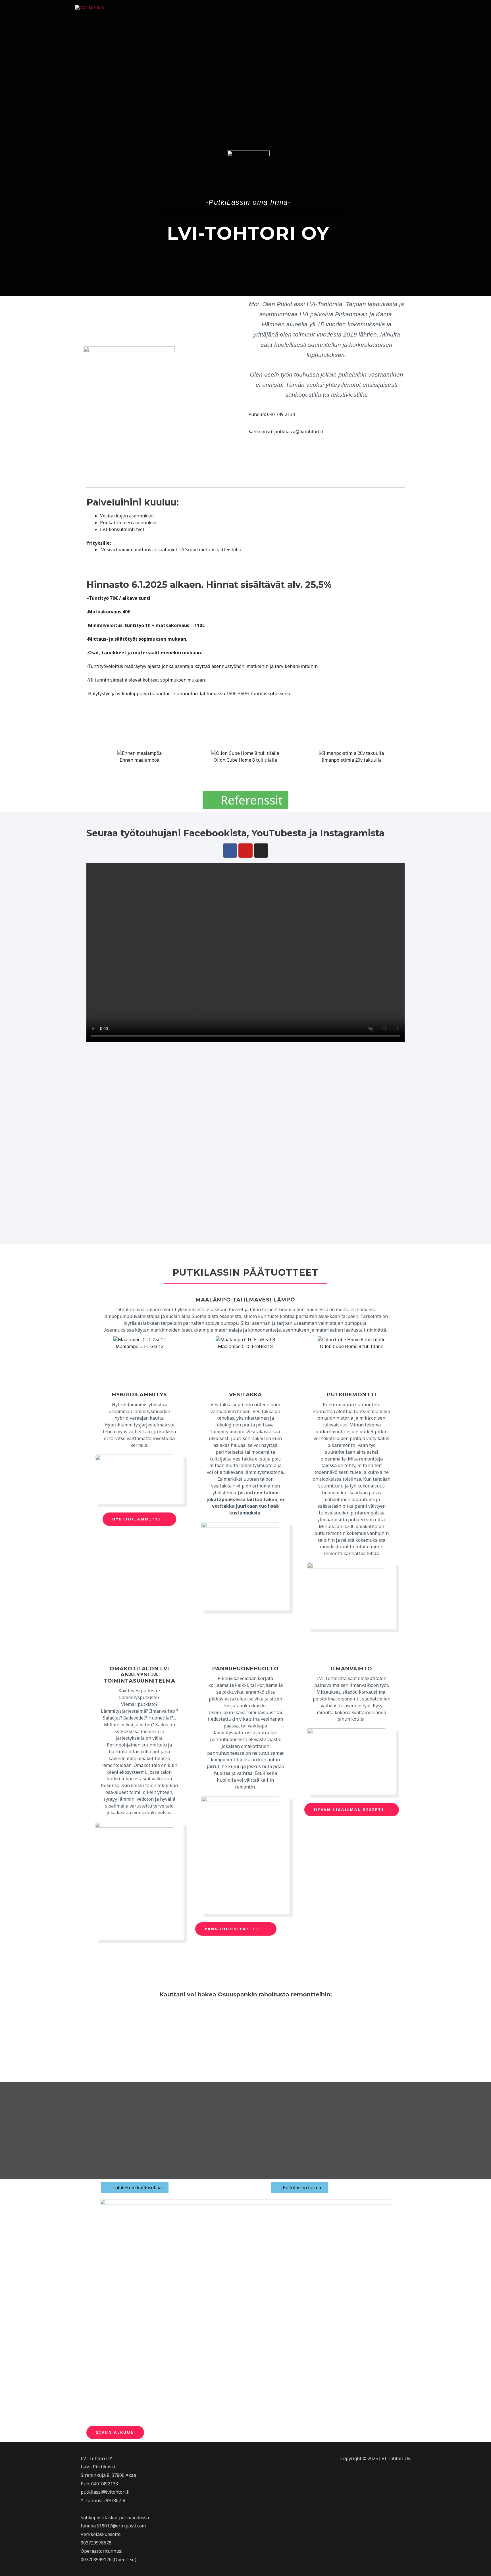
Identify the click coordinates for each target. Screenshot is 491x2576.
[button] (92, 763)
